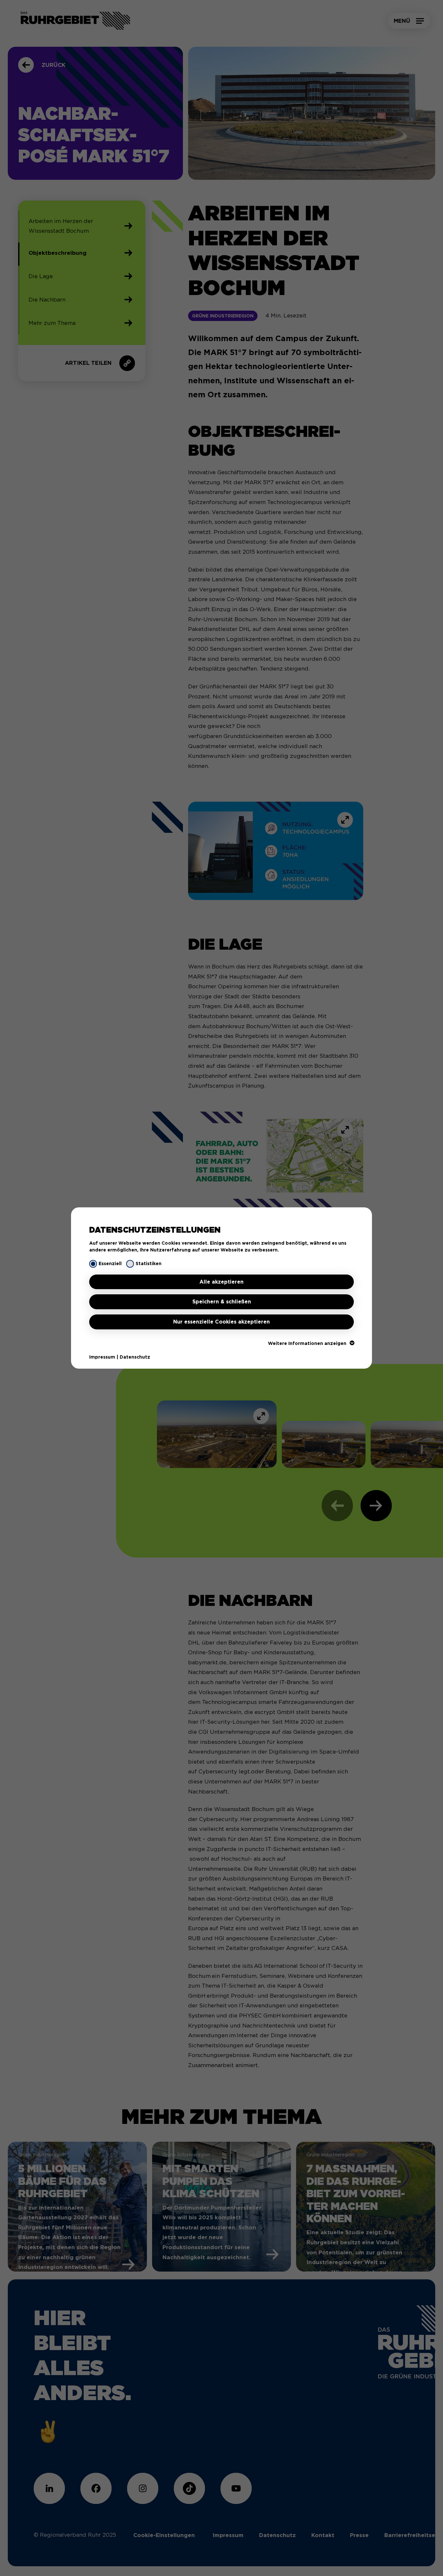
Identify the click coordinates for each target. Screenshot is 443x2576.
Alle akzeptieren (221, 1282)
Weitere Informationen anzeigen (307, 1343)
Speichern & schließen (222, 1302)
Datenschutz (135, 1357)
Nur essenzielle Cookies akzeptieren (221, 1322)
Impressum (102, 1357)
